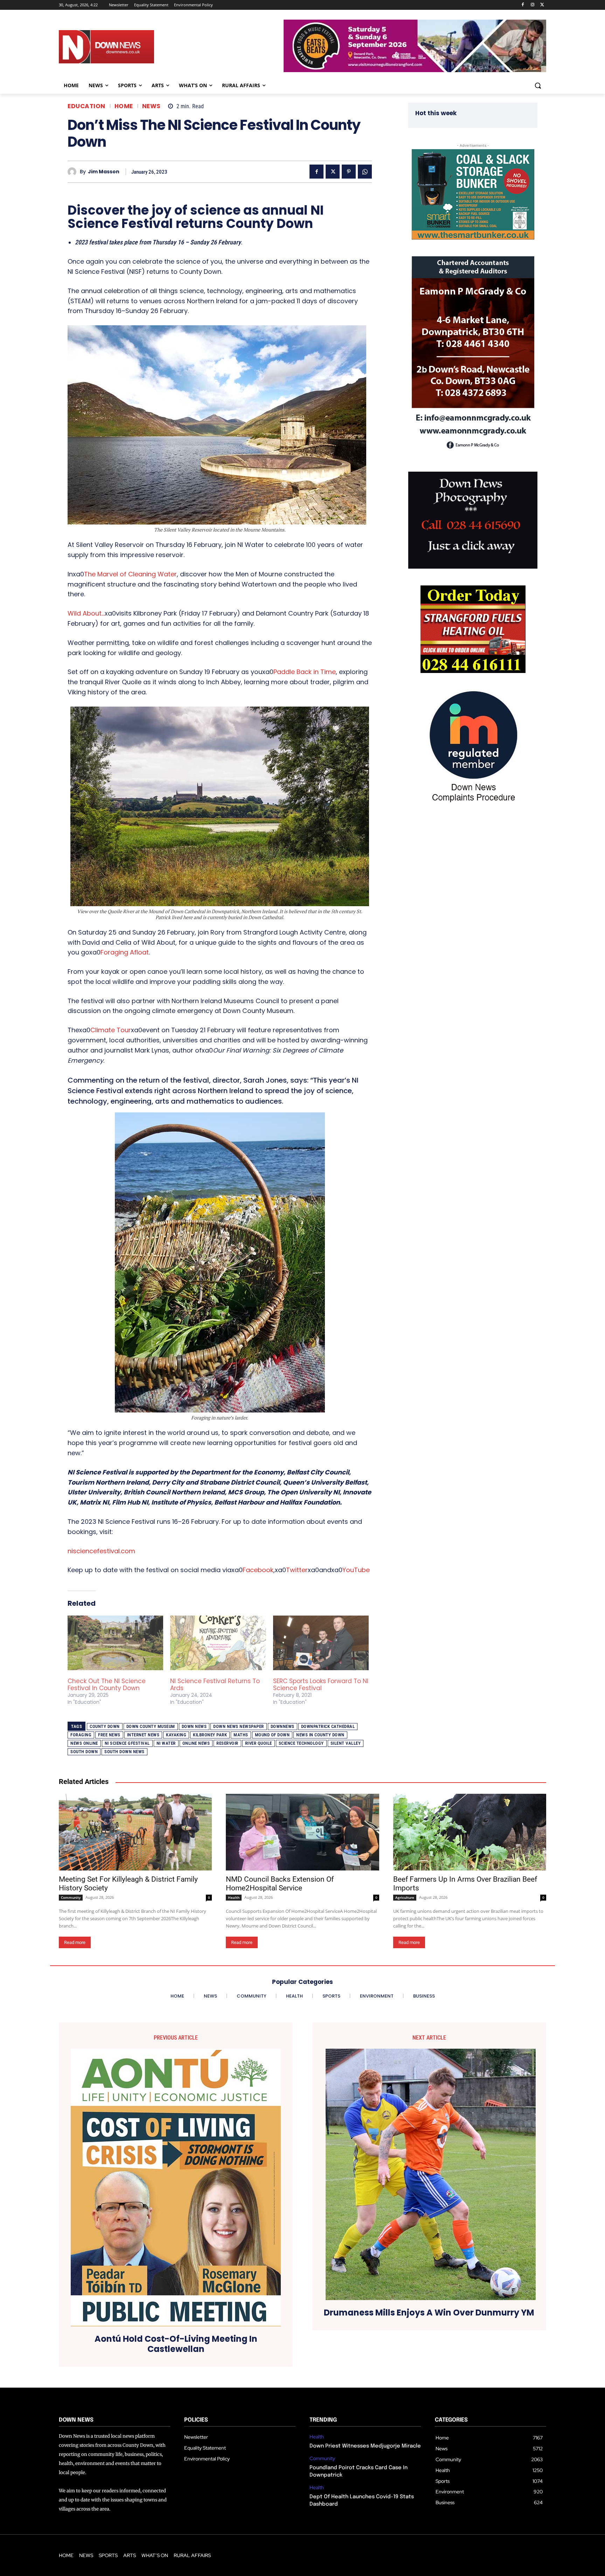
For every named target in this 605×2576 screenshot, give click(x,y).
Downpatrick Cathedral (328, 1726)
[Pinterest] (349, 172)
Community (71, 1897)
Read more (75, 1942)
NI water (166, 1743)
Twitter (297, 1570)
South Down (84, 1752)
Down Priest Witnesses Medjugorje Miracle (365, 2446)
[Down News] (132, 47)
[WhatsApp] (365, 172)
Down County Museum (151, 1726)
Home (124, 106)
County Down (105, 1726)
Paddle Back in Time (305, 672)
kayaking (176, 1735)
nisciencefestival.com (101, 1551)
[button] (538, 85)
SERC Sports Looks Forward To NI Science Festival (321, 1685)
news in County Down (320, 1735)
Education (86, 106)
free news (109, 1735)
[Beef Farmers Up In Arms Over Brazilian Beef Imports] (470, 1832)
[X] (542, 5)
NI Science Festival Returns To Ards (215, 1685)
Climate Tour (111, 1030)
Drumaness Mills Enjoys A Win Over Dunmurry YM (429, 2313)
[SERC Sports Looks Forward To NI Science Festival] (321, 1643)
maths (241, 1735)
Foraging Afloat (125, 952)
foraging (81, 1735)
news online (84, 1743)
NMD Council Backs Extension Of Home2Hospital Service (280, 1884)
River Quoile (259, 1743)
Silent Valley (346, 1743)
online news (196, 1743)
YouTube (356, 1570)
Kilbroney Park (210, 1735)
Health (234, 1897)
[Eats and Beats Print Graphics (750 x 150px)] (415, 70)
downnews (283, 1726)
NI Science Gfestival (127, 1743)
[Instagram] (532, 5)
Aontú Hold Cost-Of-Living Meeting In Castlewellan (176, 2344)
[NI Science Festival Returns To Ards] (218, 1643)
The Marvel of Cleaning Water (130, 574)
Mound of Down (272, 1735)
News (151, 106)
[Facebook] (523, 5)
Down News (194, 1726)
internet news (143, 1735)
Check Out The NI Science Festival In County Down (107, 1685)
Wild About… (86, 613)
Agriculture (405, 1897)
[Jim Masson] (74, 172)
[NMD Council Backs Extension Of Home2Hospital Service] (302, 1832)
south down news (124, 1752)
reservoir (227, 1743)
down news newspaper (239, 1726)
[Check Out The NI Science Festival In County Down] (115, 1643)
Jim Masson (104, 172)
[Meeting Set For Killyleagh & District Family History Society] (135, 1832)
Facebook (258, 1570)
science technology (301, 1743)
